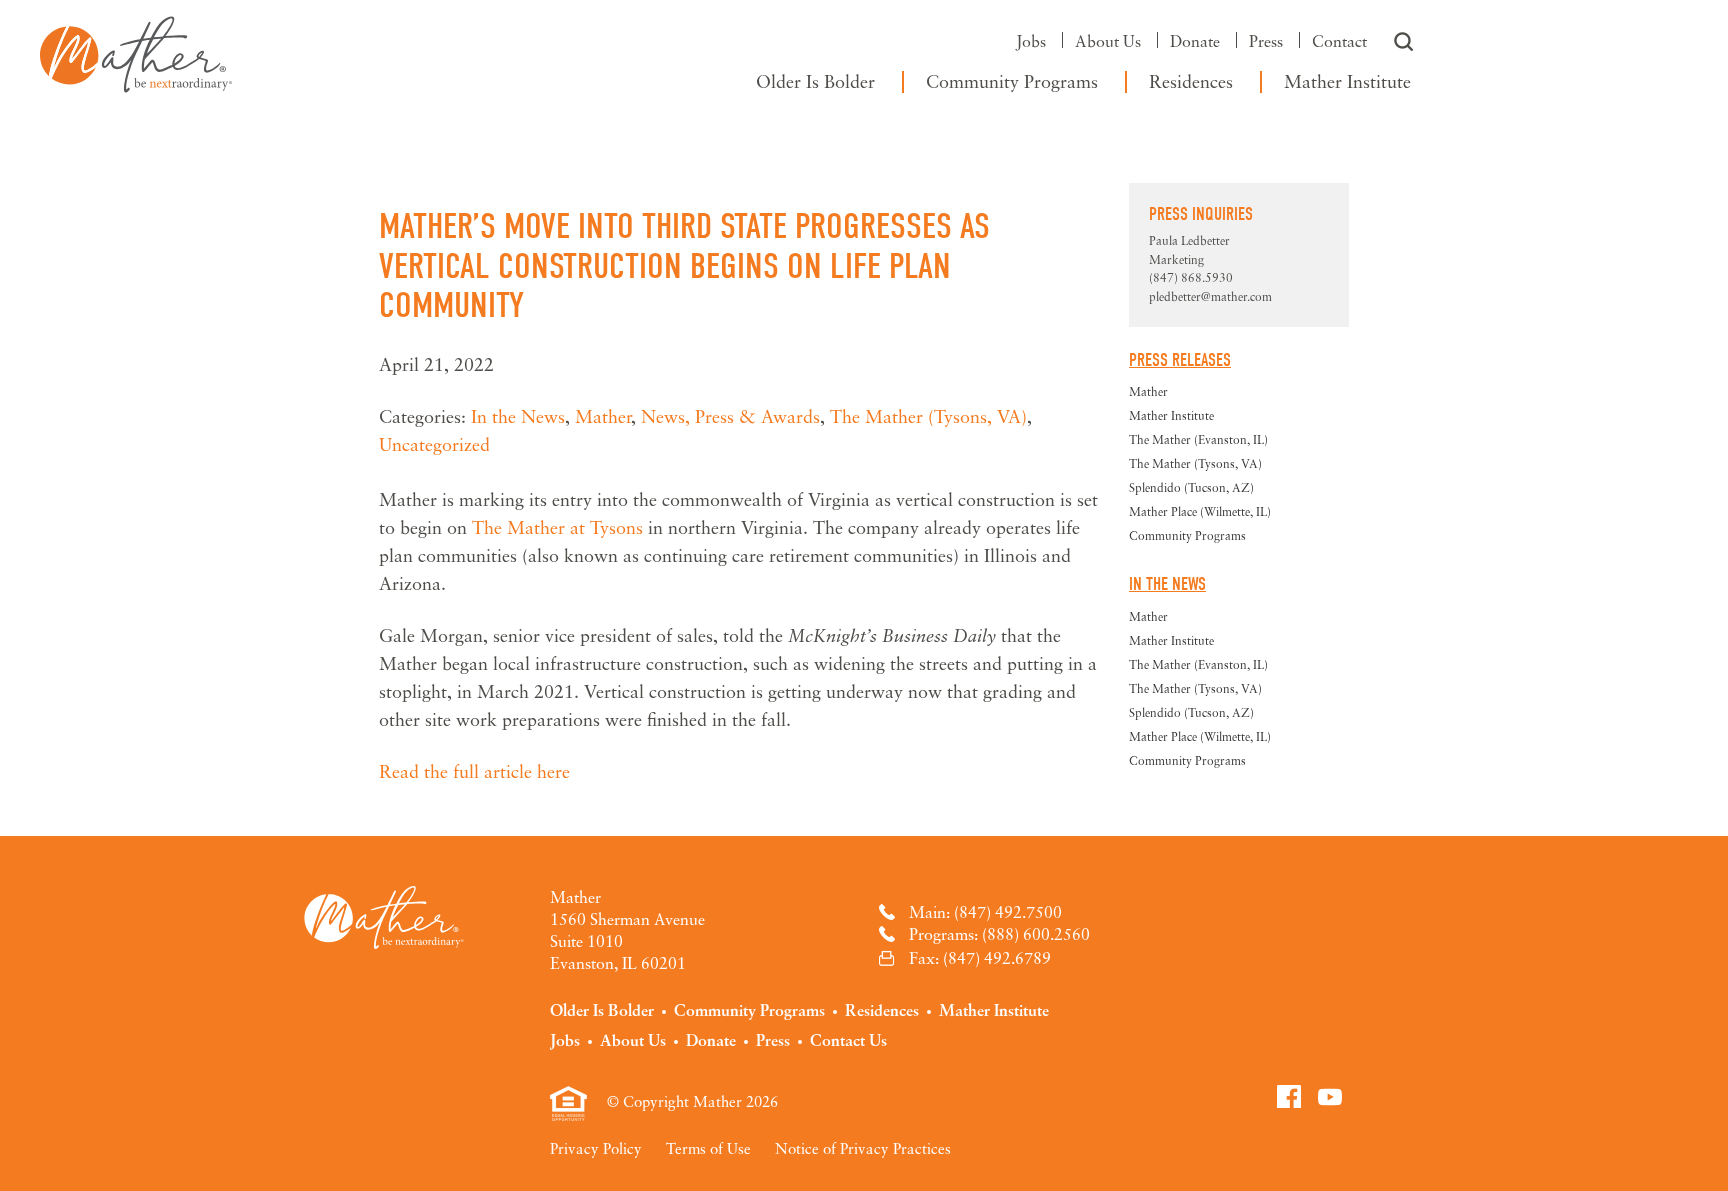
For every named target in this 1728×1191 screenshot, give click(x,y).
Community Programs (1012, 81)
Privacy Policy (596, 1148)
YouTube (1330, 1096)
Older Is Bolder (815, 81)
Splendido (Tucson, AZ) (1191, 487)
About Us (1108, 41)
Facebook (1289, 1096)
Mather (136, 50)
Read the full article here (474, 771)
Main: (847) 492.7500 (985, 912)
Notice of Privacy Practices (863, 1148)
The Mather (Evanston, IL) (1198, 439)
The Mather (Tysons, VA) (928, 416)
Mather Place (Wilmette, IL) (1200, 511)
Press (1266, 41)
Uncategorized (434, 444)
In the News (518, 416)
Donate (1195, 41)
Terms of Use (708, 1148)
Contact (1339, 41)
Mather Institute (1347, 81)
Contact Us (848, 1040)
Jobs (1031, 41)
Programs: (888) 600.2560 (999, 934)
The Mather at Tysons (560, 527)
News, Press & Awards (730, 416)
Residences (1191, 81)
